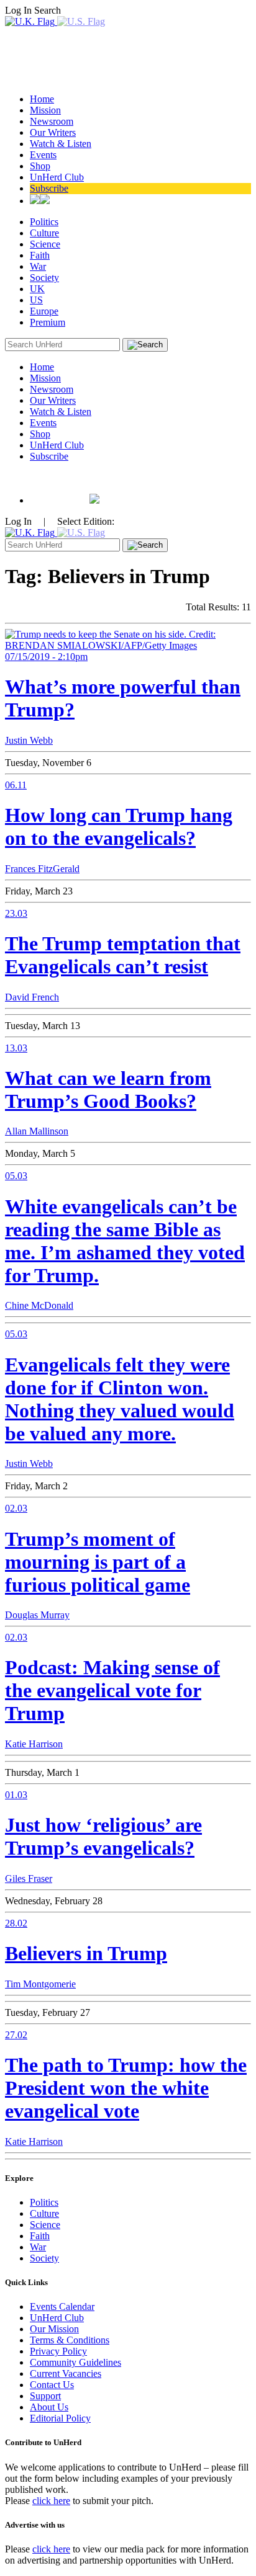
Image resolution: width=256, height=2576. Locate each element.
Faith (40, 255)
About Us (49, 2407)
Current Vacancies (66, 2373)
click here (51, 2501)
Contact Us (52, 2385)
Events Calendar (62, 2306)
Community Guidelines (75, 2362)
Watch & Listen (61, 144)
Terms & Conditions (70, 2340)
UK (37, 289)
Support (45, 2396)
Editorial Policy (60, 2418)
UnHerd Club (57, 177)
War (38, 266)
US (36, 300)
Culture (44, 233)
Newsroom (52, 121)
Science (45, 244)
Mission (45, 110)
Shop (40, 166)
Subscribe (49, 188)
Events (43, 155)
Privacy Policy (58, 2351)
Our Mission (54, 2329)
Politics (44, 222)
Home (42, 99)
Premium (48, 322)
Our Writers (53, 132)
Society (44, 278)
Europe (44, 311)
